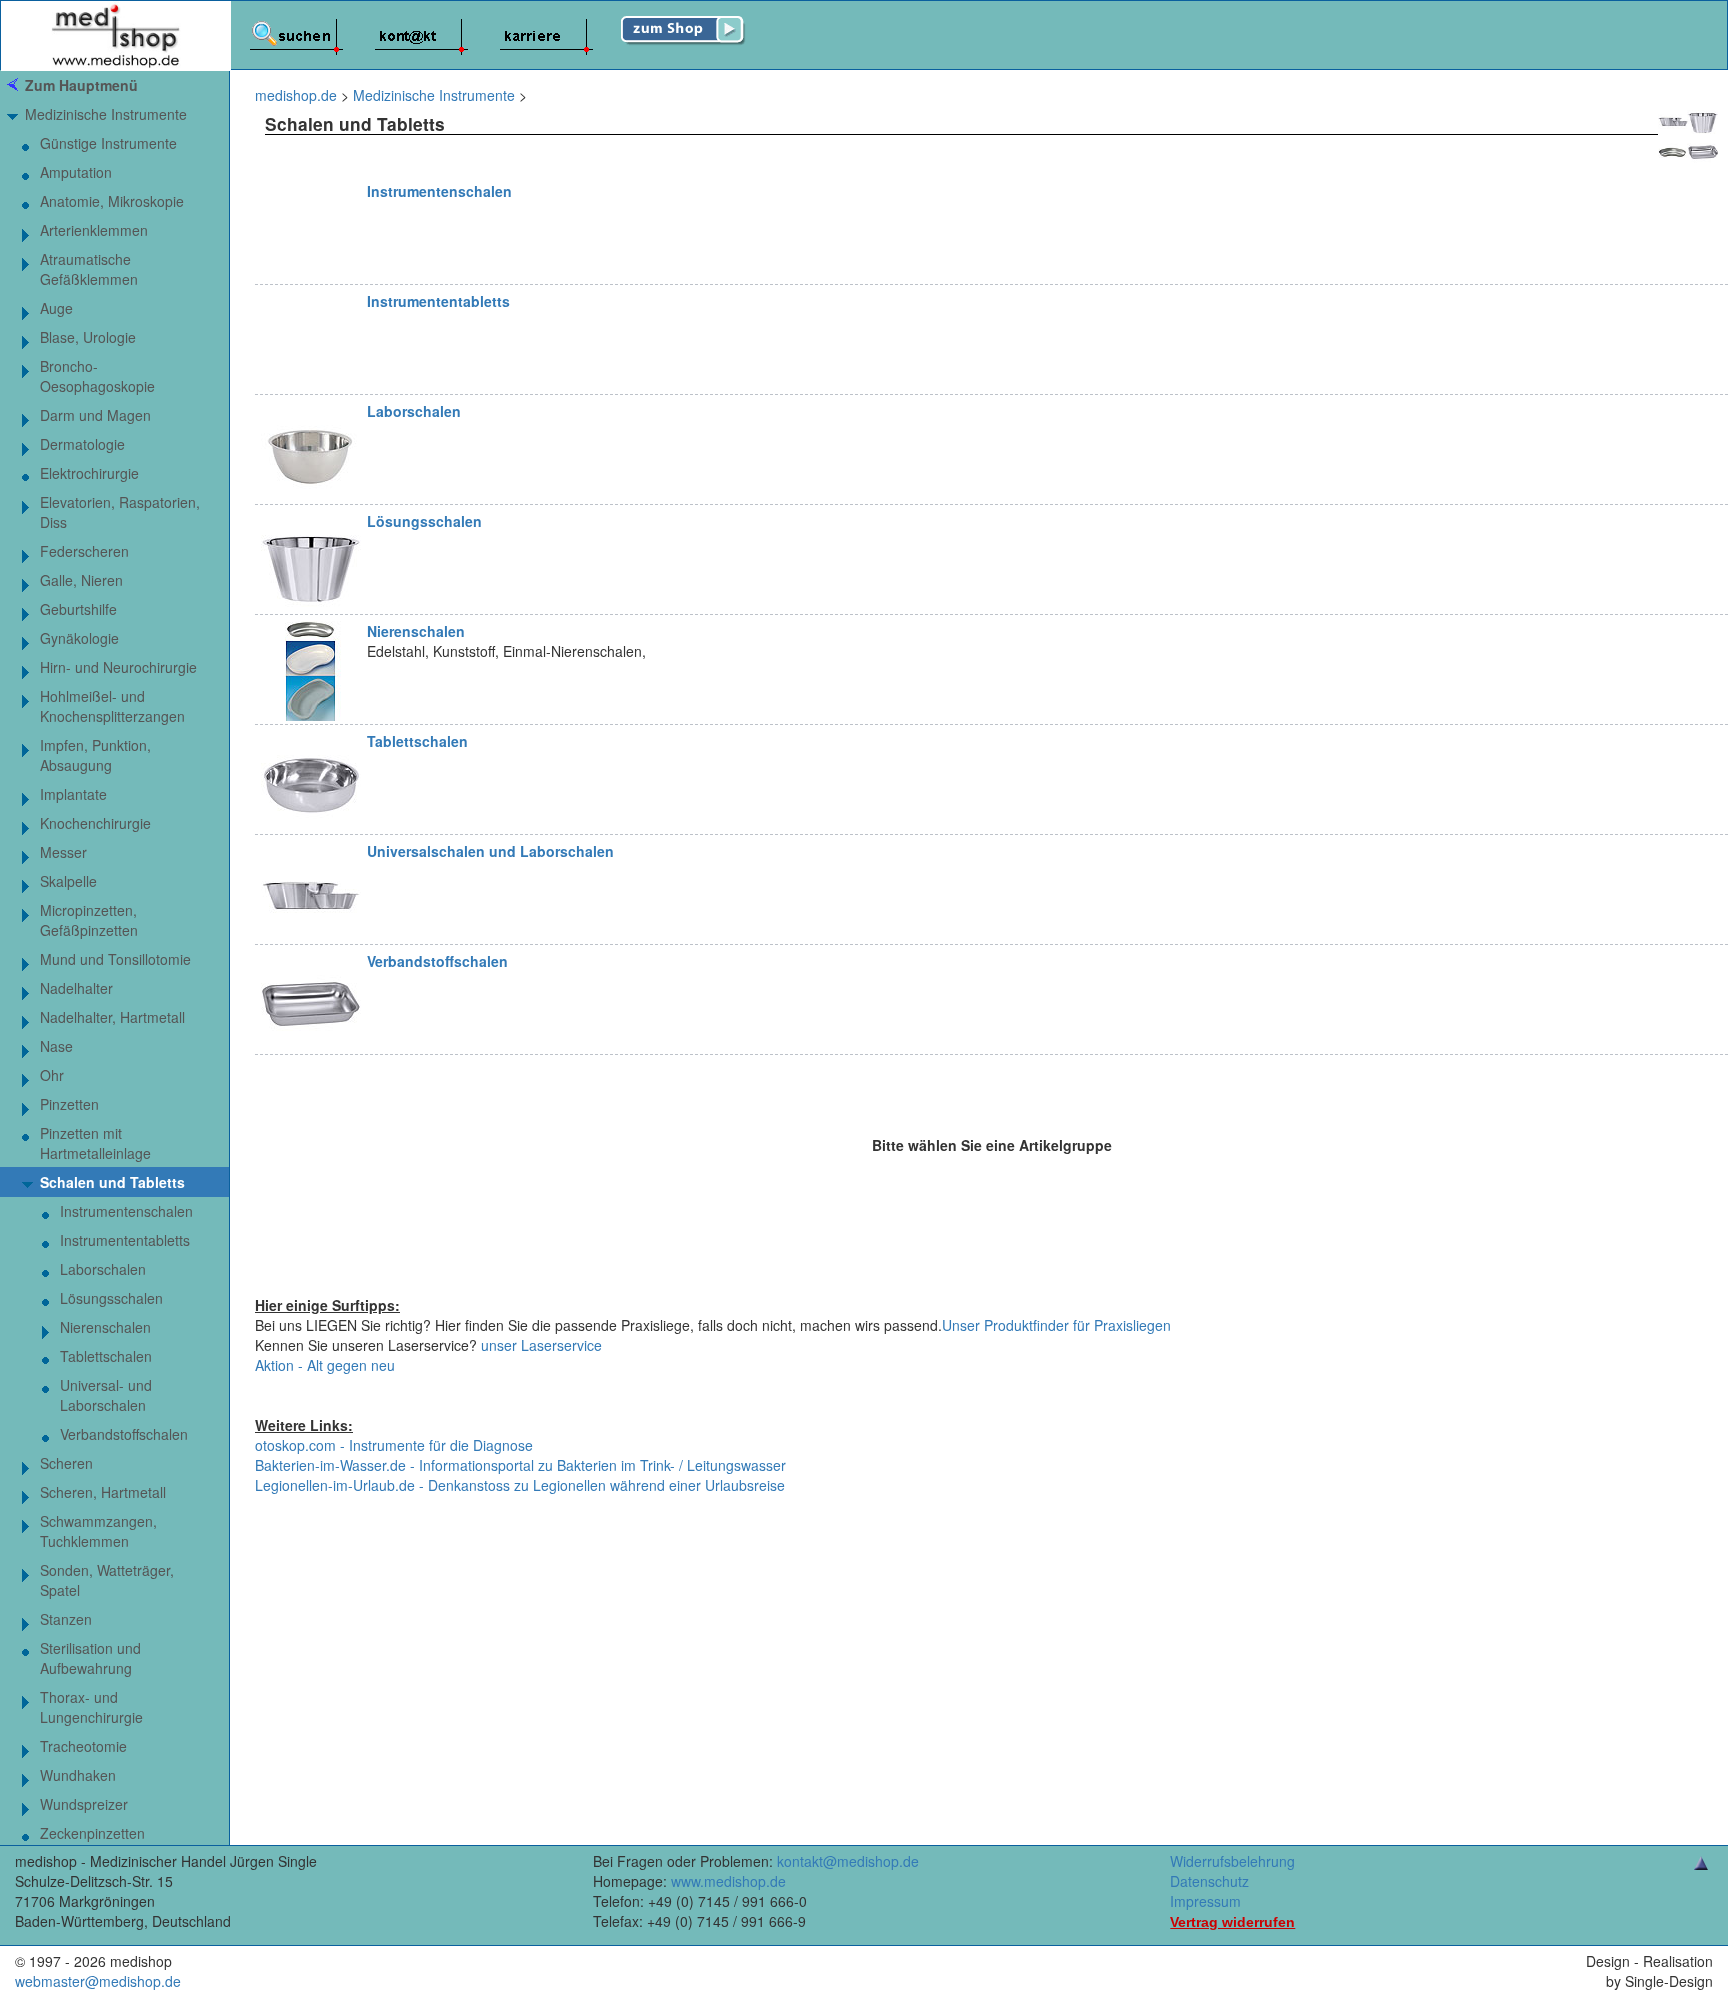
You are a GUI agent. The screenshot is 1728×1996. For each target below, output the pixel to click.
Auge (56, 308)
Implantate (73, 794)
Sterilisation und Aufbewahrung (90, 1658)
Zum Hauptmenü (81, 85)
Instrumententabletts (438, 301)
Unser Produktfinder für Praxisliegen (1056, 1325)
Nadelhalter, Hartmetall (112, 1017)
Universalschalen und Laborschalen (490, 851)
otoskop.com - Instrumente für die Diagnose (394, 1445)
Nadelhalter (76, 988)
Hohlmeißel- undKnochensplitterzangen (112, 706)
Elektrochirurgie (89, 473)
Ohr (52, 1075)
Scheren (66, 1463)
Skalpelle (68, 881)
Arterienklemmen (94, 230)
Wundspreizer (84, 1804)
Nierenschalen (416, 631)
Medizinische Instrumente (106, 114)
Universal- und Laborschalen (106, 1395)
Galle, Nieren (81, 580)
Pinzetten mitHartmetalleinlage (95, 1143)
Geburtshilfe (78, 609)
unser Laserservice (541, 1345)
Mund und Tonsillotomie (115, 959)
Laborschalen (414, 411)
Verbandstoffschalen (437, 961)
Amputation (76, 172)
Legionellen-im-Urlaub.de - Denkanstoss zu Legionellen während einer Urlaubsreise (520, 1485)
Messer (63, 852)
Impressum (1205, 1901)
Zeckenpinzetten (92, 1833)
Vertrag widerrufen (1232, 1922)
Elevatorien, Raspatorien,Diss (120, 512)
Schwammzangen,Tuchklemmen (98, 1531)
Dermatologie (82, 444)
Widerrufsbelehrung (1232, 1861)
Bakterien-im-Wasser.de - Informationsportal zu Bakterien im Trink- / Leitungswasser (520, 1465)
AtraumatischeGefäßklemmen (89, 269)
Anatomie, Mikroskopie (112, 201)
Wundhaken (78, 1775)
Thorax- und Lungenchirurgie (91, 1707)
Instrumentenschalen (439, 191)
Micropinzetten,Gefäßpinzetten (89, 920)
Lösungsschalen (424, 521)
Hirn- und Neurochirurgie (118, 667)
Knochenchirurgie (95, 823)
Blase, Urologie (88, 337)
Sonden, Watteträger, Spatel (107, 1580)
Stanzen (66, 1619)
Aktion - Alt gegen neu (325, 1365)
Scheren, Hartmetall (103, 1492)
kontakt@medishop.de (848, 1861)
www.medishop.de (728, 1881)
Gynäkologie (79, 638)
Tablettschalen (417, 741)
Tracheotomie (83, 1746)
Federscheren (84, 551)
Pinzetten (69, 1104)
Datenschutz (1209, 1881)
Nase (56, 1046)
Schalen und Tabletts (112, 1182)
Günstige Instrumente (108, 143)
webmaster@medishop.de (98, 1981)
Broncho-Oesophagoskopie (97, 376)
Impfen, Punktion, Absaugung (95, 755)
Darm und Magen (95, 415)
